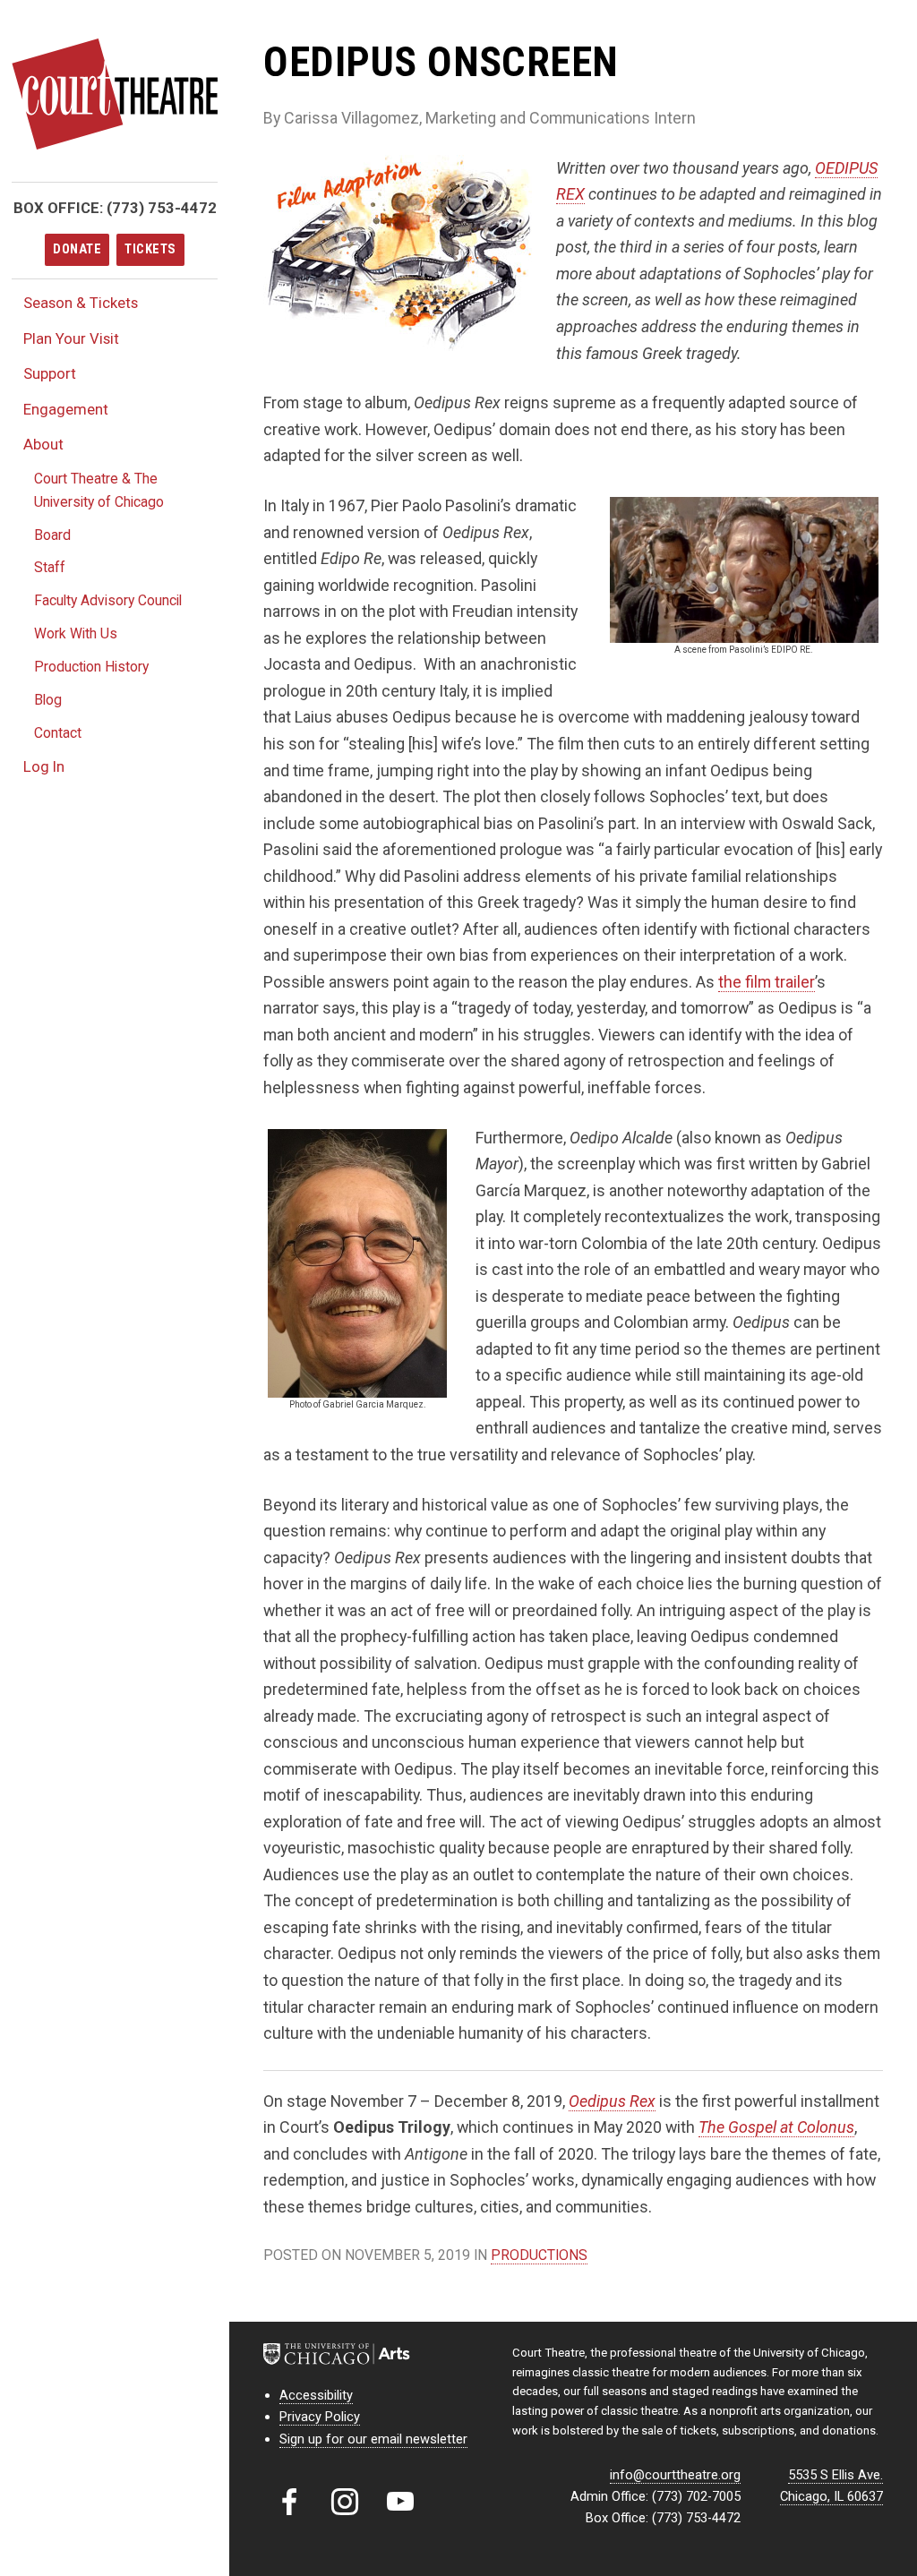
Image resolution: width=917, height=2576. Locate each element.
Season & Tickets (81, 303)
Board (52, 535)
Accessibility (316, 2395)
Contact (58, 733)
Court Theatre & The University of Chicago (99, 490)
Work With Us (76, 633)
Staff (50, 567)
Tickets (150, 249)
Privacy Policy (320, 2417)
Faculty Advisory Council (108, 600)
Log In (44, 766)
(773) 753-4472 (162, 208)
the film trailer (767, 982)
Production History (91, 667)
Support (50, 373)
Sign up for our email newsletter (373, 2439)
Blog (48, 700)
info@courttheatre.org (675, 2475)
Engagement (66, 409)
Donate (77, 249)
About (43, 444)
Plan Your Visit (71, 338)
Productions (539, 2255)
